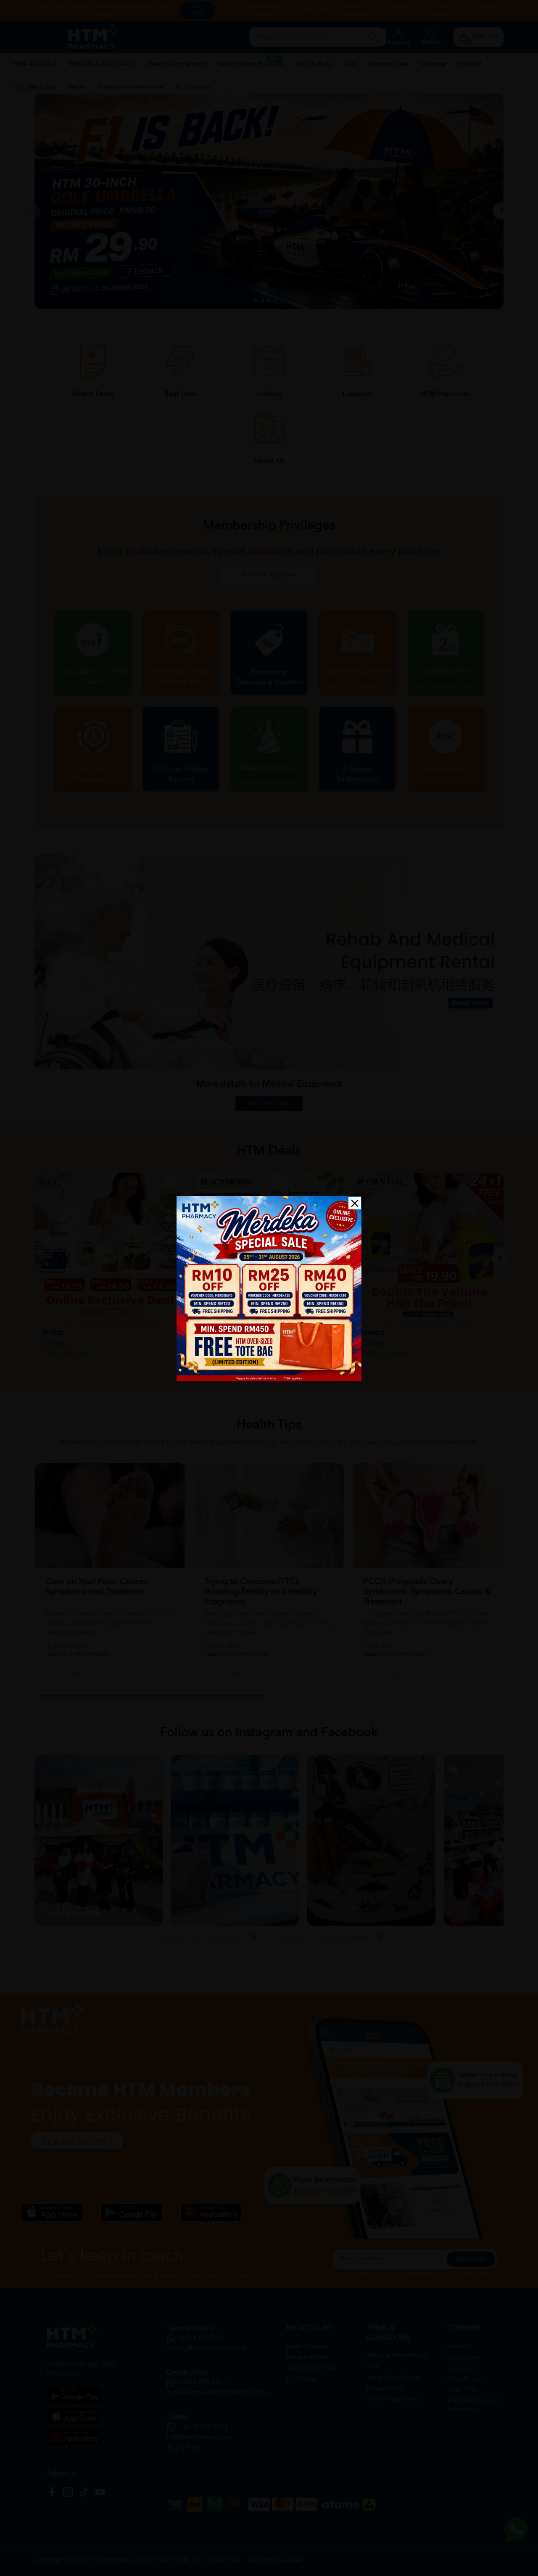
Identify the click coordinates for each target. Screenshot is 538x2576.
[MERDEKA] (269, 1288)
